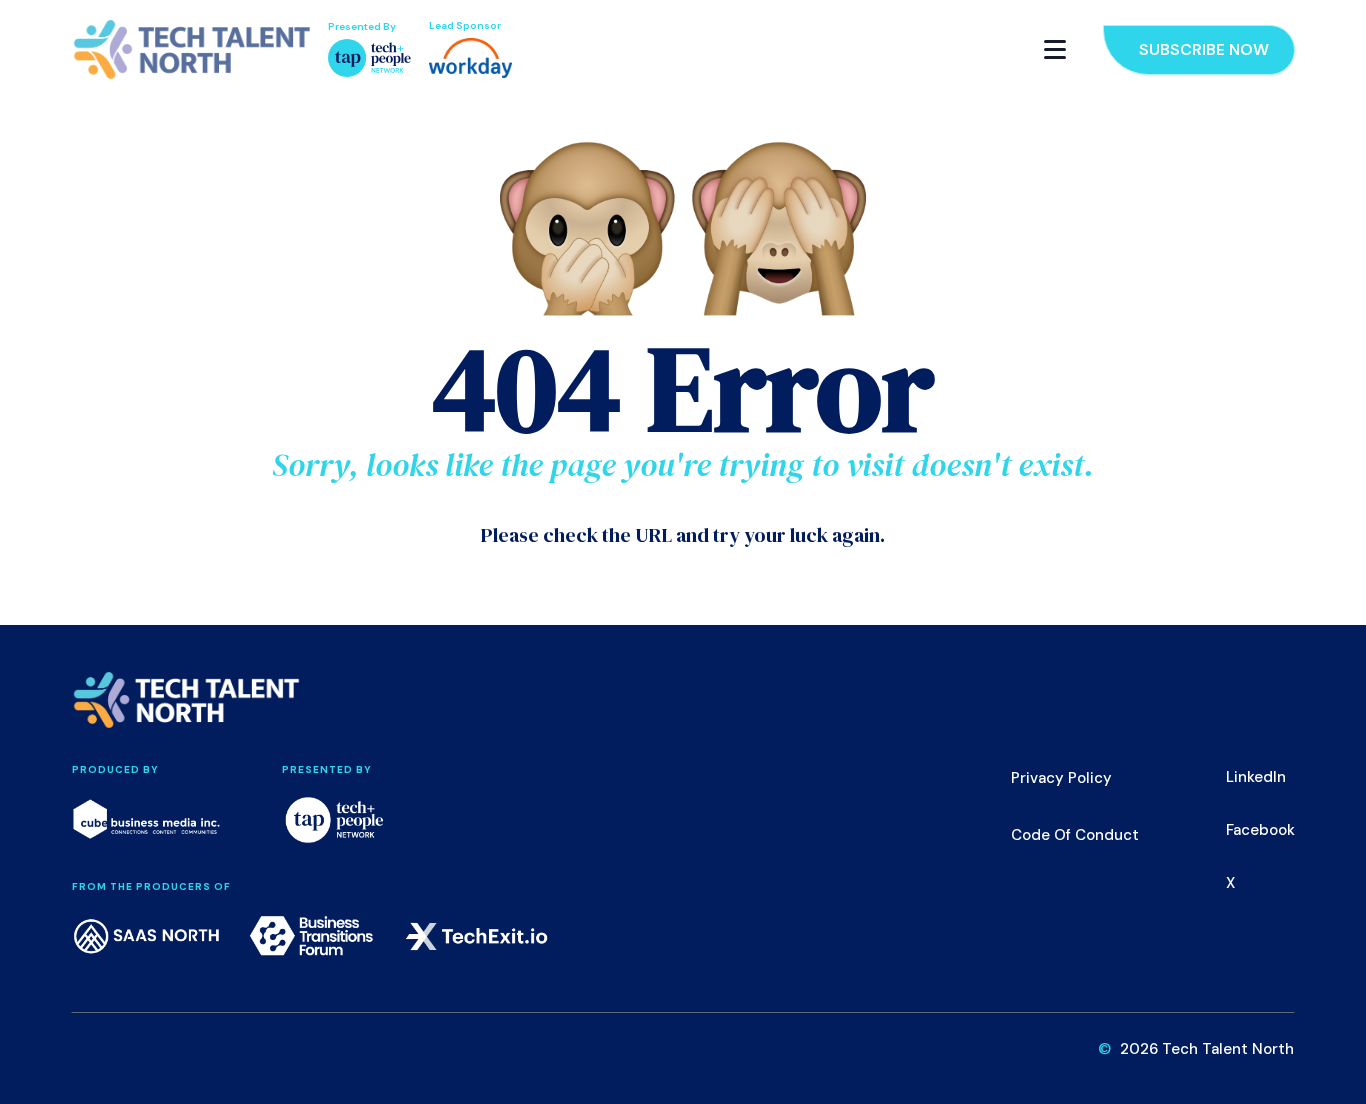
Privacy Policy (1061, 778)
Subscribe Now (1204, 49)
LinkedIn (1256, 777)
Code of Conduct (1075, 835)
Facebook (1260, 830)
